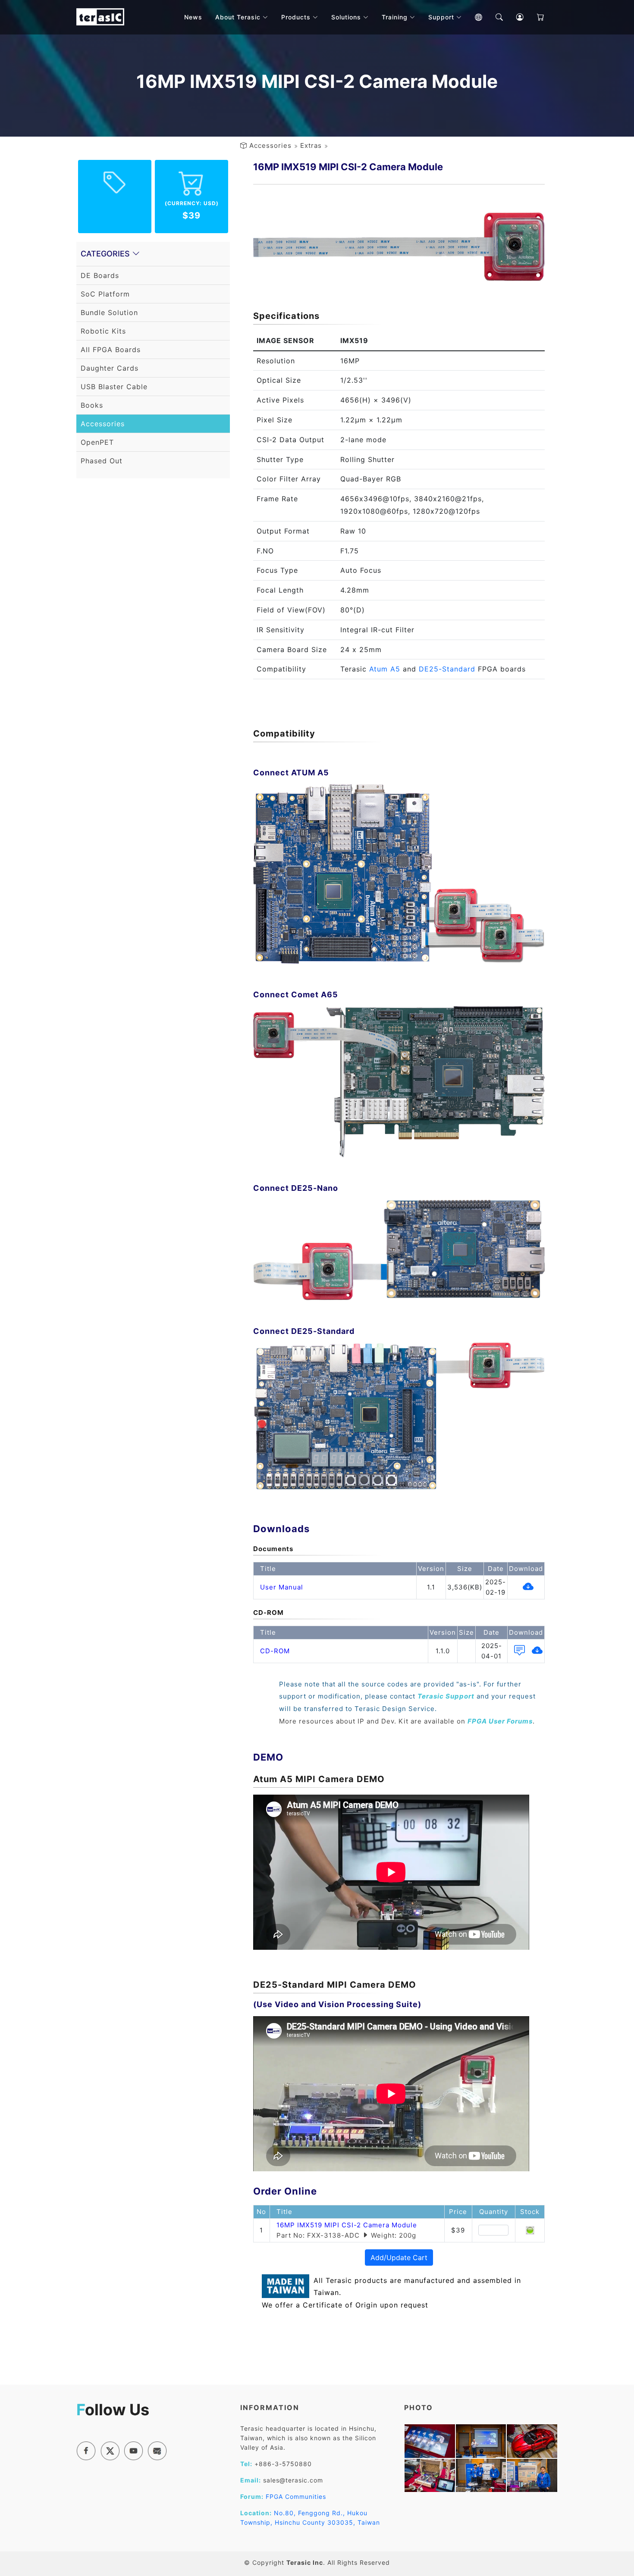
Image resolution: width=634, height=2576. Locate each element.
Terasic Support (446, 1696)
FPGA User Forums (500, 1721)
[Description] (518, 1652)
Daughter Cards (110, 368)
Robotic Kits (103, 331)
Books (92, 405)
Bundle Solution (109, 312)
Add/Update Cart (399, 2258)
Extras (311, 145)
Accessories (270, 145)
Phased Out (102, 461)
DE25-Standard (447, 669)
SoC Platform (105, 294)
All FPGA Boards (111, 350)
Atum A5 (385, 669)
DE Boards (100, 275)
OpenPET (97, 442)
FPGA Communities (296, 2496)
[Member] (514, 17)
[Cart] (534, 17)
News (193, 17)
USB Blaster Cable (114, 387)
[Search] (493, 17)
